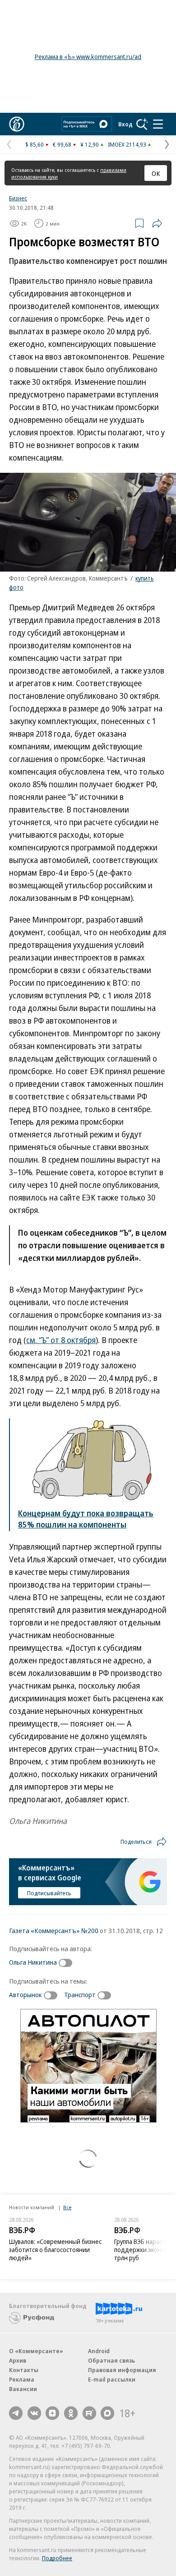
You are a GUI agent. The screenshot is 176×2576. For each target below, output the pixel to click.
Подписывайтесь (49, 1893)
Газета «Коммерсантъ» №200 (54, 1930)
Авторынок (25, 1994)
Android (99, 2351)
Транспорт (80, 1994)
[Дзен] (52, 2413)
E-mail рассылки (112, 2379)
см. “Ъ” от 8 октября (61, 1340)
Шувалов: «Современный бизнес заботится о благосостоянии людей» (55, 2250)
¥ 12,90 (90, 144)
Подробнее (57, 2558)
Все (67, 2207)
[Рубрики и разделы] (158, 124)
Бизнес (18, 198)
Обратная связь (111, 2360)
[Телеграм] (16, 2413)
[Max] (107, 2413)
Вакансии (23, 2389)
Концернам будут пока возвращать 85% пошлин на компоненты (86, 1519)
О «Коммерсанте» (36, 2351)
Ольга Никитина (33, 1962)
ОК (156, 173)
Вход (125, 124)
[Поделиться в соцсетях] (157, 223)
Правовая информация (122, 2370)
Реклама (22, 2379)
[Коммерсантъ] (17, 124)
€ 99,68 (62, 144)
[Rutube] (89, 2413)
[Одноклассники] (71, 2413)
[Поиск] (142, 124)
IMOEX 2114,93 (127, 144)
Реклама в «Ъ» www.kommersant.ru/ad (88, 57)
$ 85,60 (35, 144)
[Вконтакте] (34, 2413)
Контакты (24, 2370)
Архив (18, 2360)
